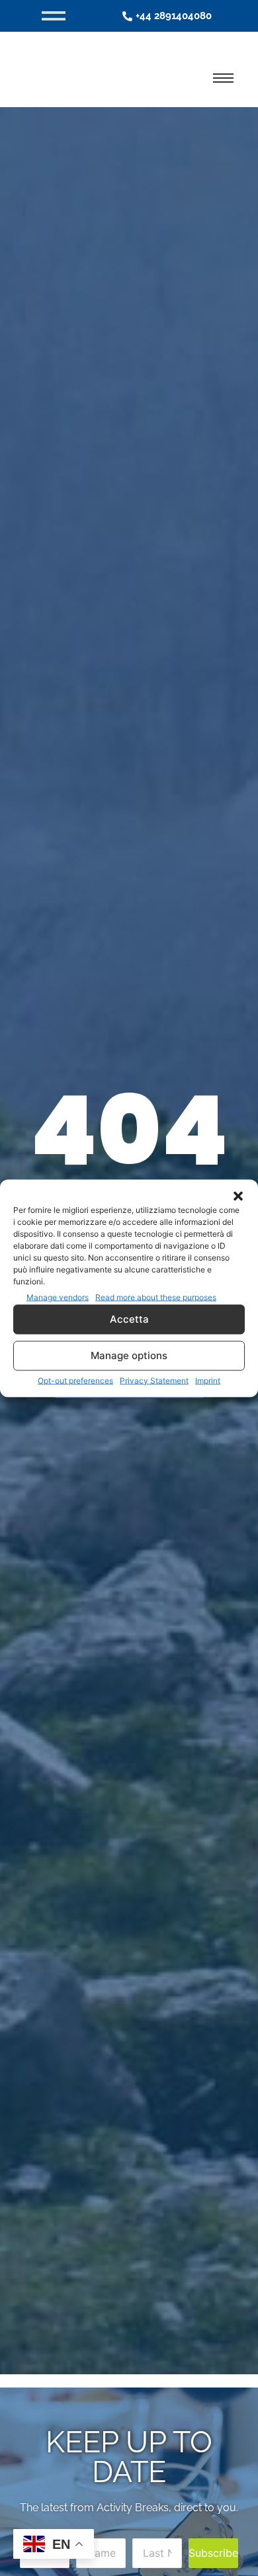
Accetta (129, 1319)
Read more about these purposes (156, 1297)
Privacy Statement (154, 1380)
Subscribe (213, 2553)
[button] (238, 1196)
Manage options (129, 1355)
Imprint (208, 1380)
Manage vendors (58, 1297)
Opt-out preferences (75, 1380)
